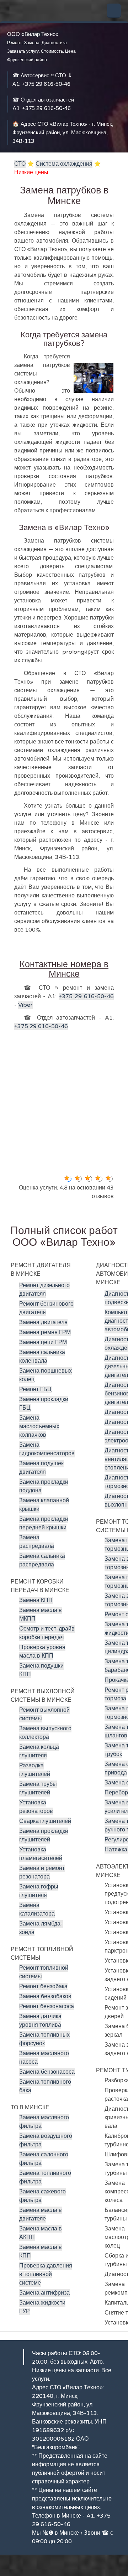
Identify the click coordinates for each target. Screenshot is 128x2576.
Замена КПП (36, 1600)
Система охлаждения (64, 164)
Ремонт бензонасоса (47, 2006)
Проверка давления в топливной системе (46, 2274)
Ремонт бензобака (43, 1986)
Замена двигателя (43, 1322)
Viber (25, 1005)
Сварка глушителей (45, 1821)
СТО (20, 164)
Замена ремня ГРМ (45, 1332)
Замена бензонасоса (47, 2072)
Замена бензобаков (45, 1996)
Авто (96, 2362)
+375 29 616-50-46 (46, 84)
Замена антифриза (44, 2293)
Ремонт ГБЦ (35, 1389)
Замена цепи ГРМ (43, 1342)
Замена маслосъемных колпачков (39, 1426)
